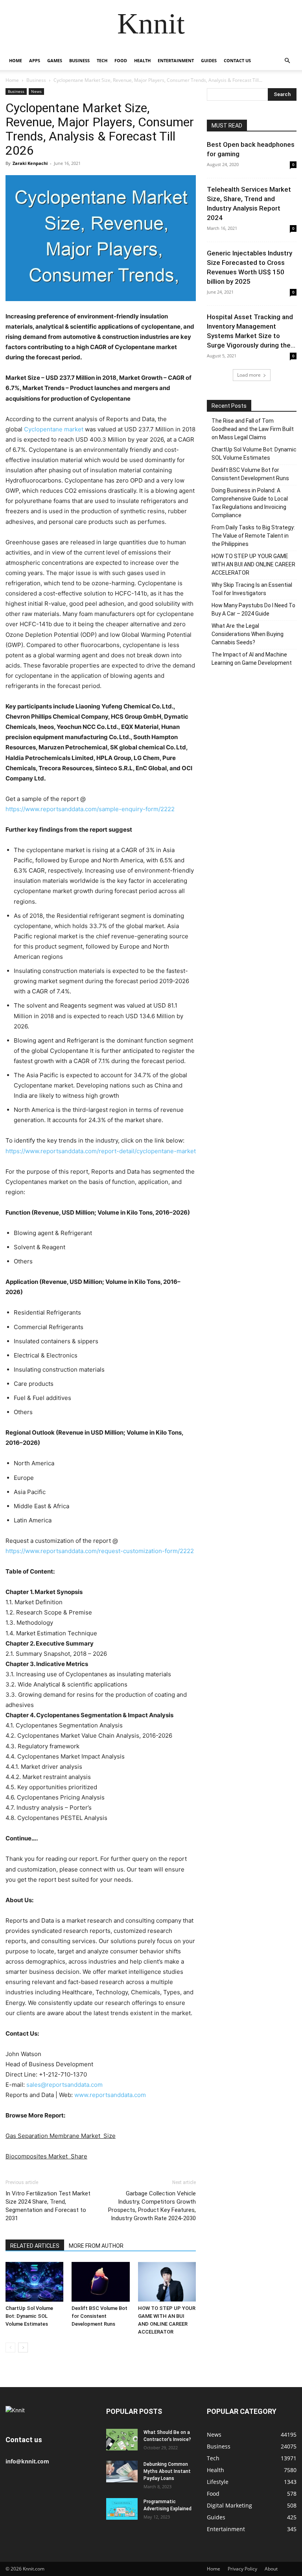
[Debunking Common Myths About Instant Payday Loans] (122, 2472)
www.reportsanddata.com (110, 2095)
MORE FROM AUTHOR (96, 2246)
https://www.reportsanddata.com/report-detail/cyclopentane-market (101, 1151)
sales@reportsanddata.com (64, 2085)
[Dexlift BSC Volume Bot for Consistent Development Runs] (100, 2282)
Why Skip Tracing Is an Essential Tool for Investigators (252, 589)
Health (142, 60)
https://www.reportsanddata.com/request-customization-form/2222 (100, 1551)
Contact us (237, 60)
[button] (287, 61)
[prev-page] (10, 2348)
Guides (209, 60)
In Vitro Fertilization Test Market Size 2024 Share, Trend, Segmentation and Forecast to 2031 (48, 2206)
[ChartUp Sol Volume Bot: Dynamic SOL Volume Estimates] (34, 2282)
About (271, 2569)
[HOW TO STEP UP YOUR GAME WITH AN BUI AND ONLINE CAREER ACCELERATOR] (167, 2282)
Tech (102, 60)
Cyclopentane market (54, 429)
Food (121, 60)
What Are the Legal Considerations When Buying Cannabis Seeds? (248, 634)
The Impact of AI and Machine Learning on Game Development (252, 659)
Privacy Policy (242, 2569)
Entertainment (176, 60)
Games (55, 60)
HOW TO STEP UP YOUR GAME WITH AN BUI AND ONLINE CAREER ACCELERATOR (253, 564)
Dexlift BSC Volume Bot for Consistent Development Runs (99, 2316)
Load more (249, 375)
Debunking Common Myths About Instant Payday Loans (167, 2471)
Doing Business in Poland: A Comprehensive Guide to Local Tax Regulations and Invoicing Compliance (250, 503)
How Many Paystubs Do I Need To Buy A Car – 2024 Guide (253, 609)
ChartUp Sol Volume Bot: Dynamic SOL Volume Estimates (29, 2316)
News (36, 91)
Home (16, 60)
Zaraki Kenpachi (30, 163)
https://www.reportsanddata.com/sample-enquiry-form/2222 (90, 809)
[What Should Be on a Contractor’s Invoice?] (122, 2440)
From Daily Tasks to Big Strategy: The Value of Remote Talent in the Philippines (253, 536)
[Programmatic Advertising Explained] (122, 2509)
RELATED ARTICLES (35, 2246)
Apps (35, 60)
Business (79, 60)
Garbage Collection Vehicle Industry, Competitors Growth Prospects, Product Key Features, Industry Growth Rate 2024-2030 (152, 2206)
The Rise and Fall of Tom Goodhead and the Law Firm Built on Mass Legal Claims (253, 429)
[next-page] (23, 2348)
